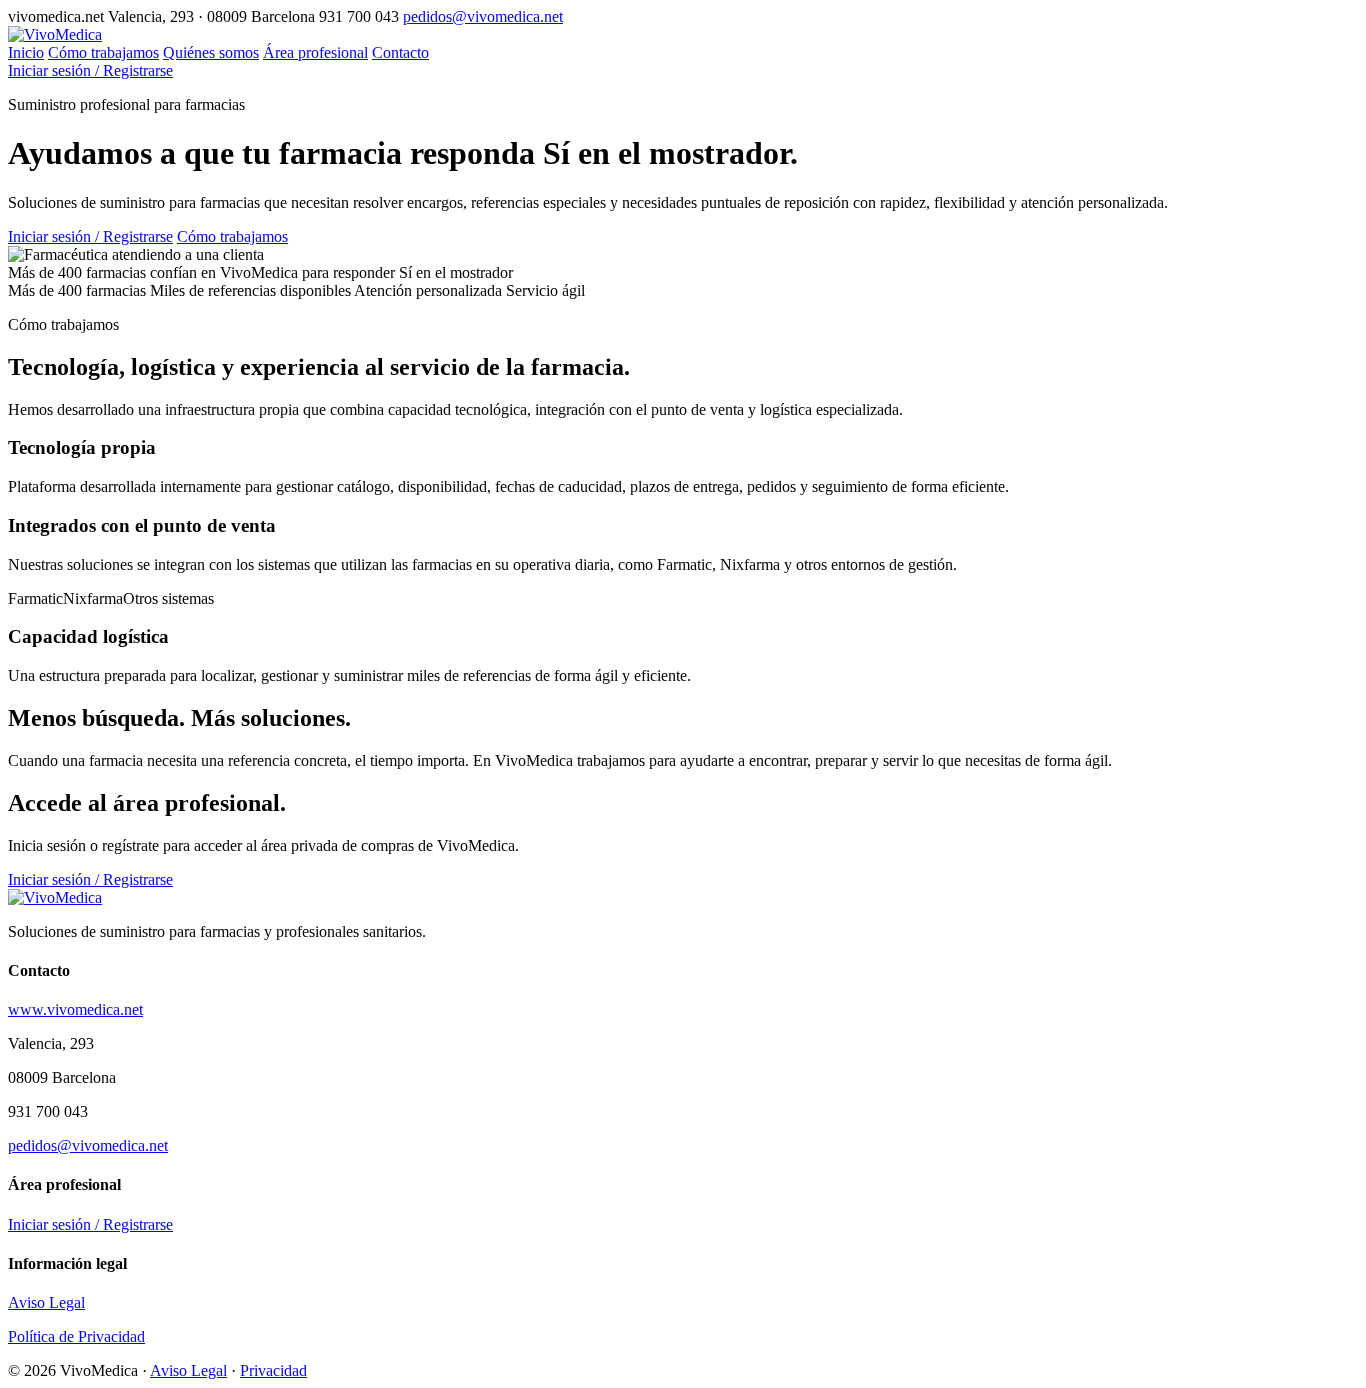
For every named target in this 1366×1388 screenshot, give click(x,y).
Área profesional (315, 52)
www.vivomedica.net (75, 1009)
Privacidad (273, 1370)
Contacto (400, 52)
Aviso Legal (46, 1302)
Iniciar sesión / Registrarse (90, 70)
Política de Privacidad (76, 1336)
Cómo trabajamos (103, 52)
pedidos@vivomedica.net (483, 16)
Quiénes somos (211, 52)
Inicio (26, 52)
